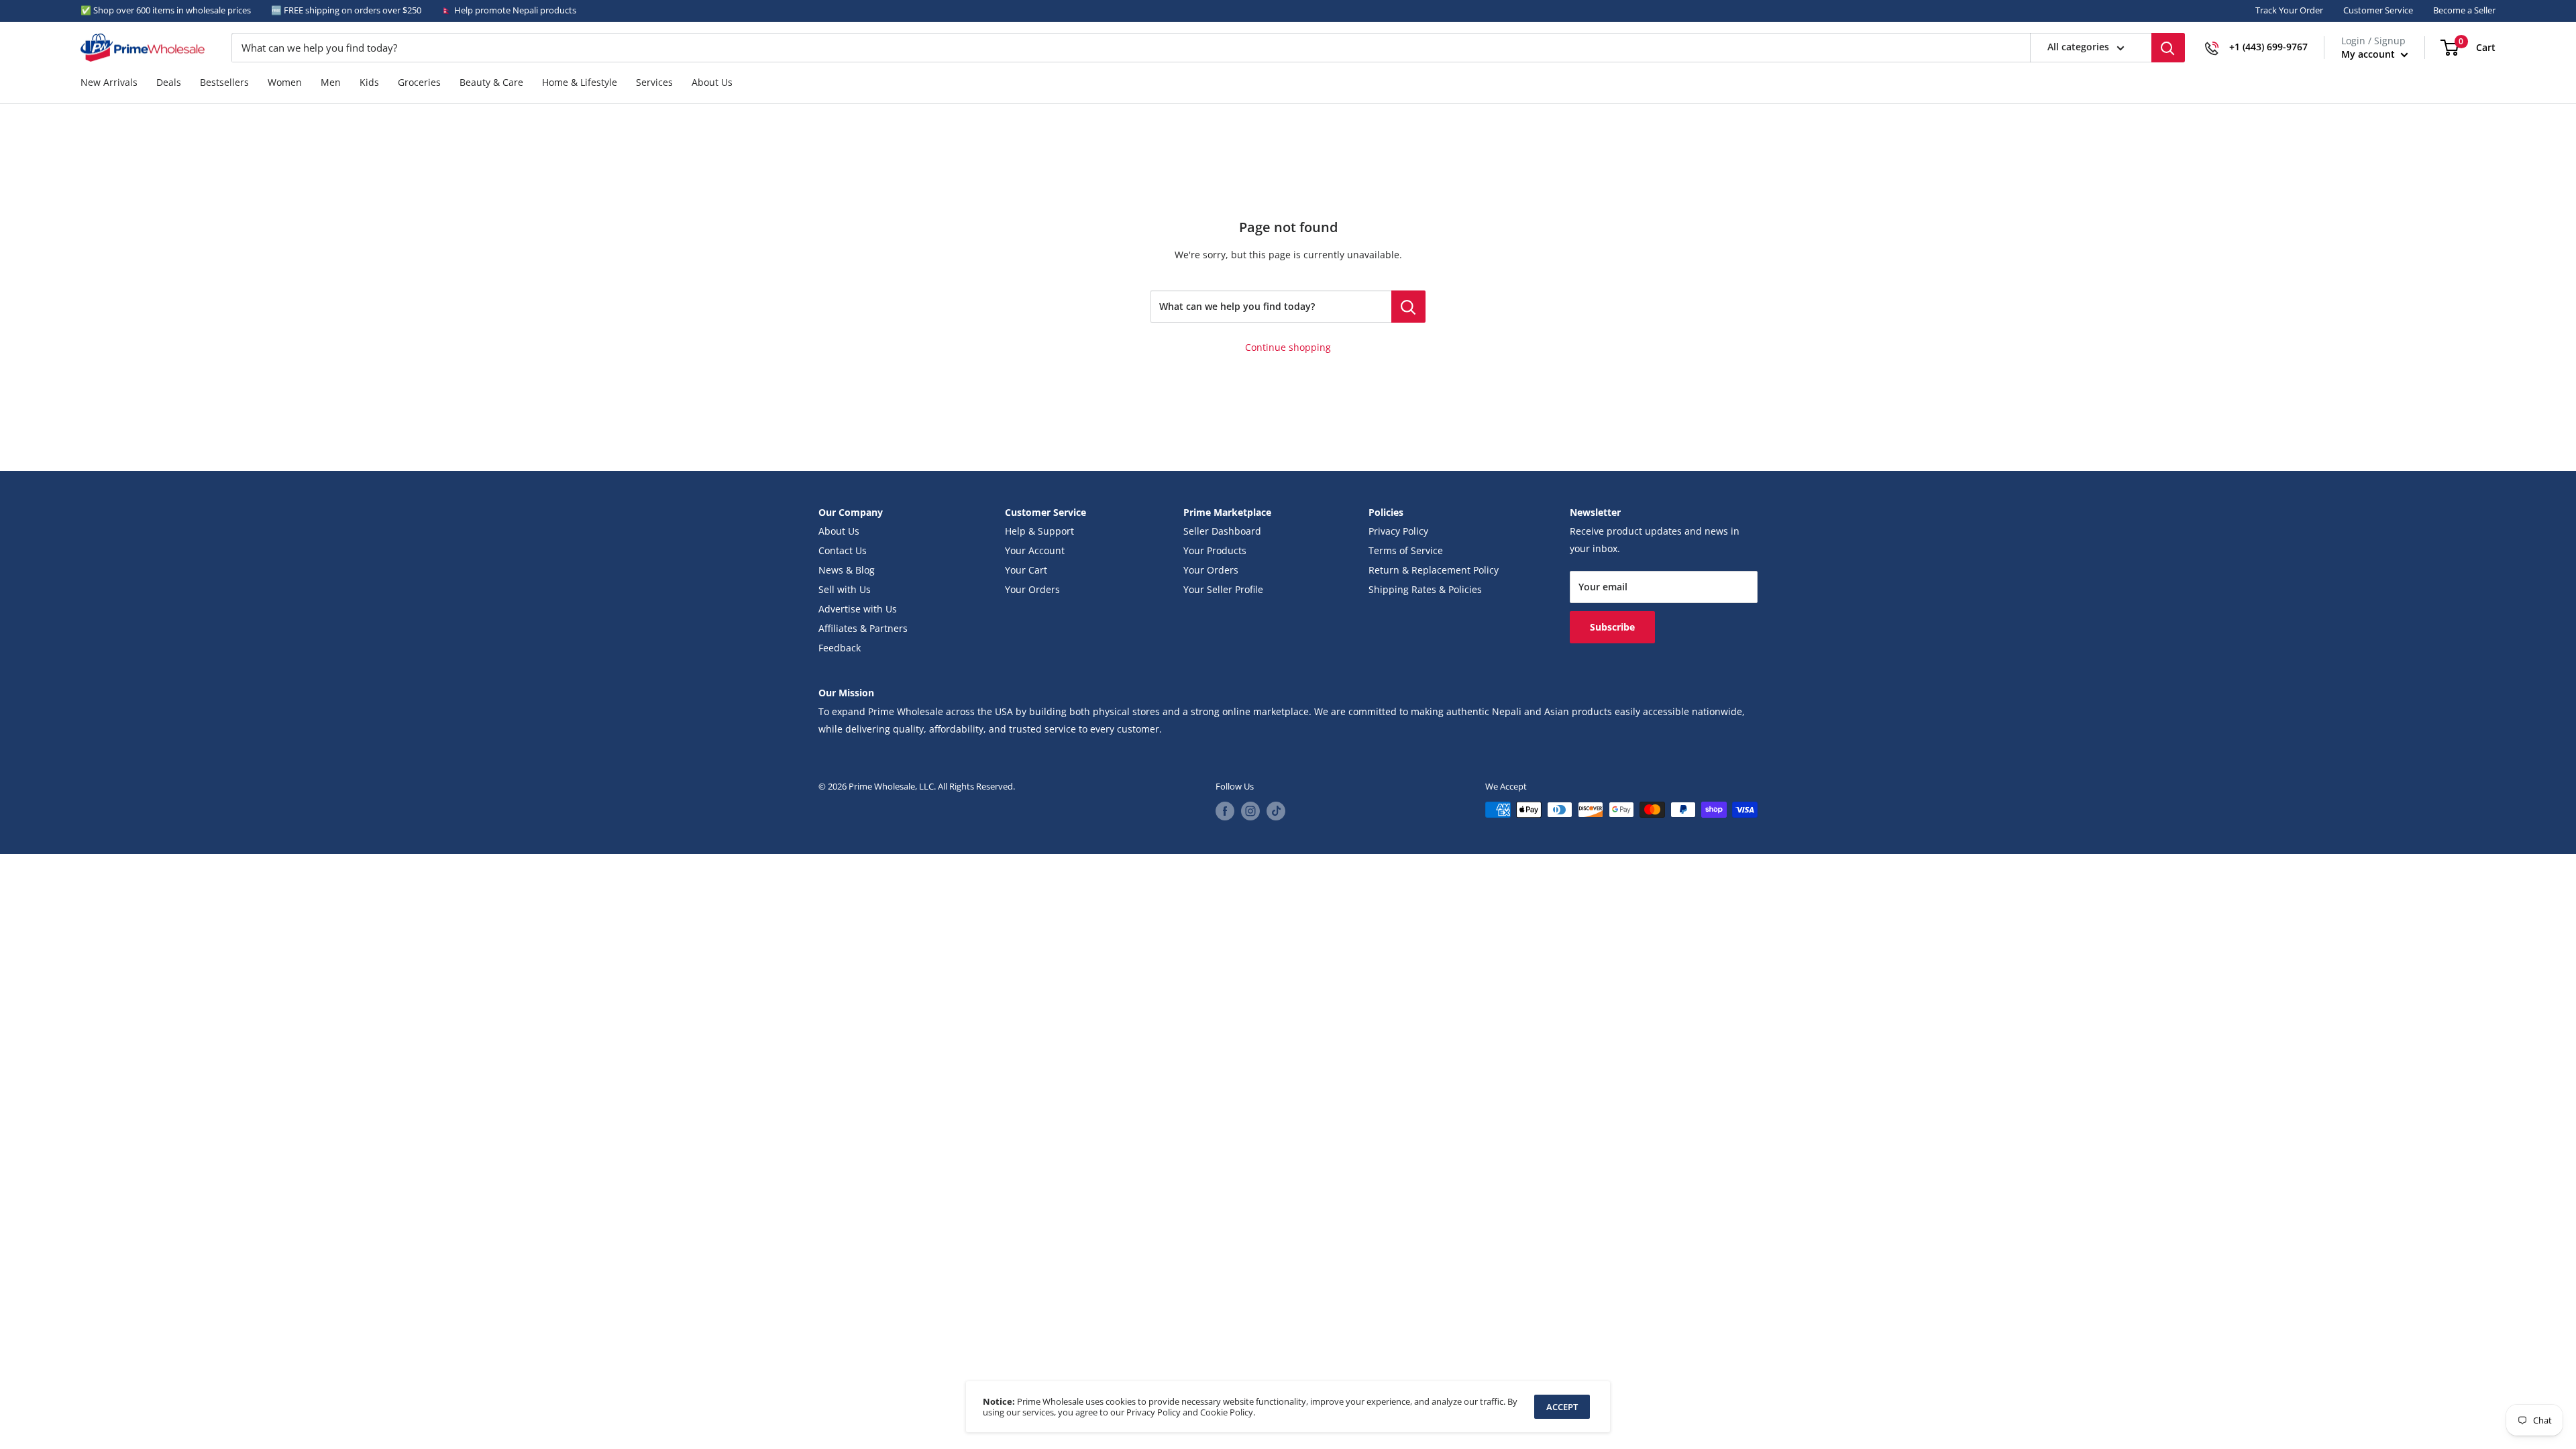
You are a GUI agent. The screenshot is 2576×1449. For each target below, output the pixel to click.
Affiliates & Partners (863, 629)
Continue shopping (1288, 347)
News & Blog (847, 570)
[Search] (2168, 48)
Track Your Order (2289, 10)
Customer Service (2378, 10)
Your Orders (1032, 590)
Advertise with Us (858, 609)
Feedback (840, 648)
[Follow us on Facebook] (1225, 811)
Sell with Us (845, 590)
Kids (369, 83)
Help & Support (1039, 531)
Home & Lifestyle (580, 83)
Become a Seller (2464, 10)
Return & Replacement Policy (1434, 570)
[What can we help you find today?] (1408, 307)
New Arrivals (109, 83)
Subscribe (1612, 627)
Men (331, 83)
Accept (1562, 1407)
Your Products (1215, 551)
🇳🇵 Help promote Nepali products (509, 10)
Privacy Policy (1398, 531)
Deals (169, 83)
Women (285, 83)
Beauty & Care (491, 83)
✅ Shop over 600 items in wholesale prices (166, 10)
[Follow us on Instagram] (1250, 811)
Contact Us (843, 551)
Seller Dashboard (1222, 531)
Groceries (419, 83)
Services (654, 83)
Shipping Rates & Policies (1425, 590)
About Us (712, 83)
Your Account (1035, 551)
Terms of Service (1406, 551)
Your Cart (1026, 570)
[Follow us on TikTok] (1276, 811)
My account (2369, 54)
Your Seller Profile (1223, 590)
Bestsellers (224, 83)
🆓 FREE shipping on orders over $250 (346, 10)
